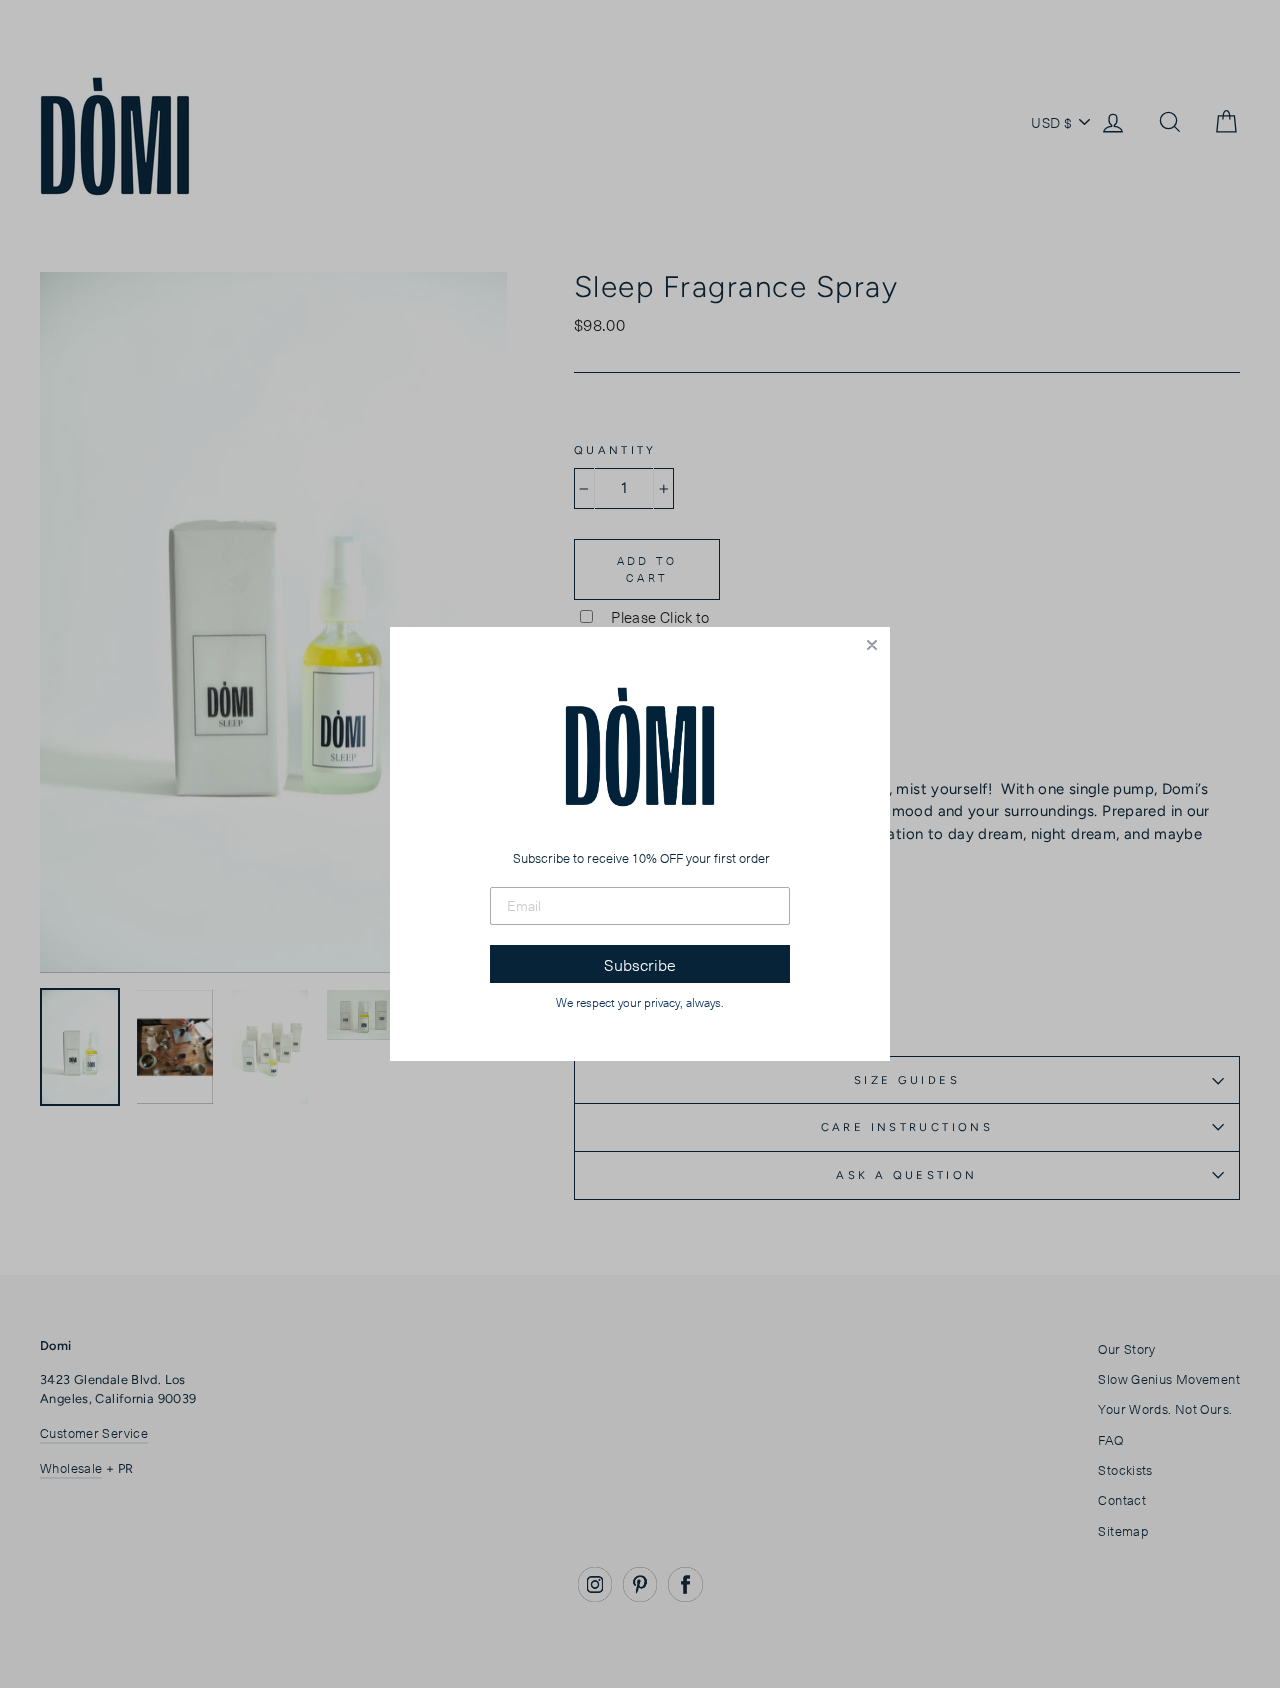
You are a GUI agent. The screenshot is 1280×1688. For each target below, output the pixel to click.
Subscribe (640, 964)
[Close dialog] (872, 645)
